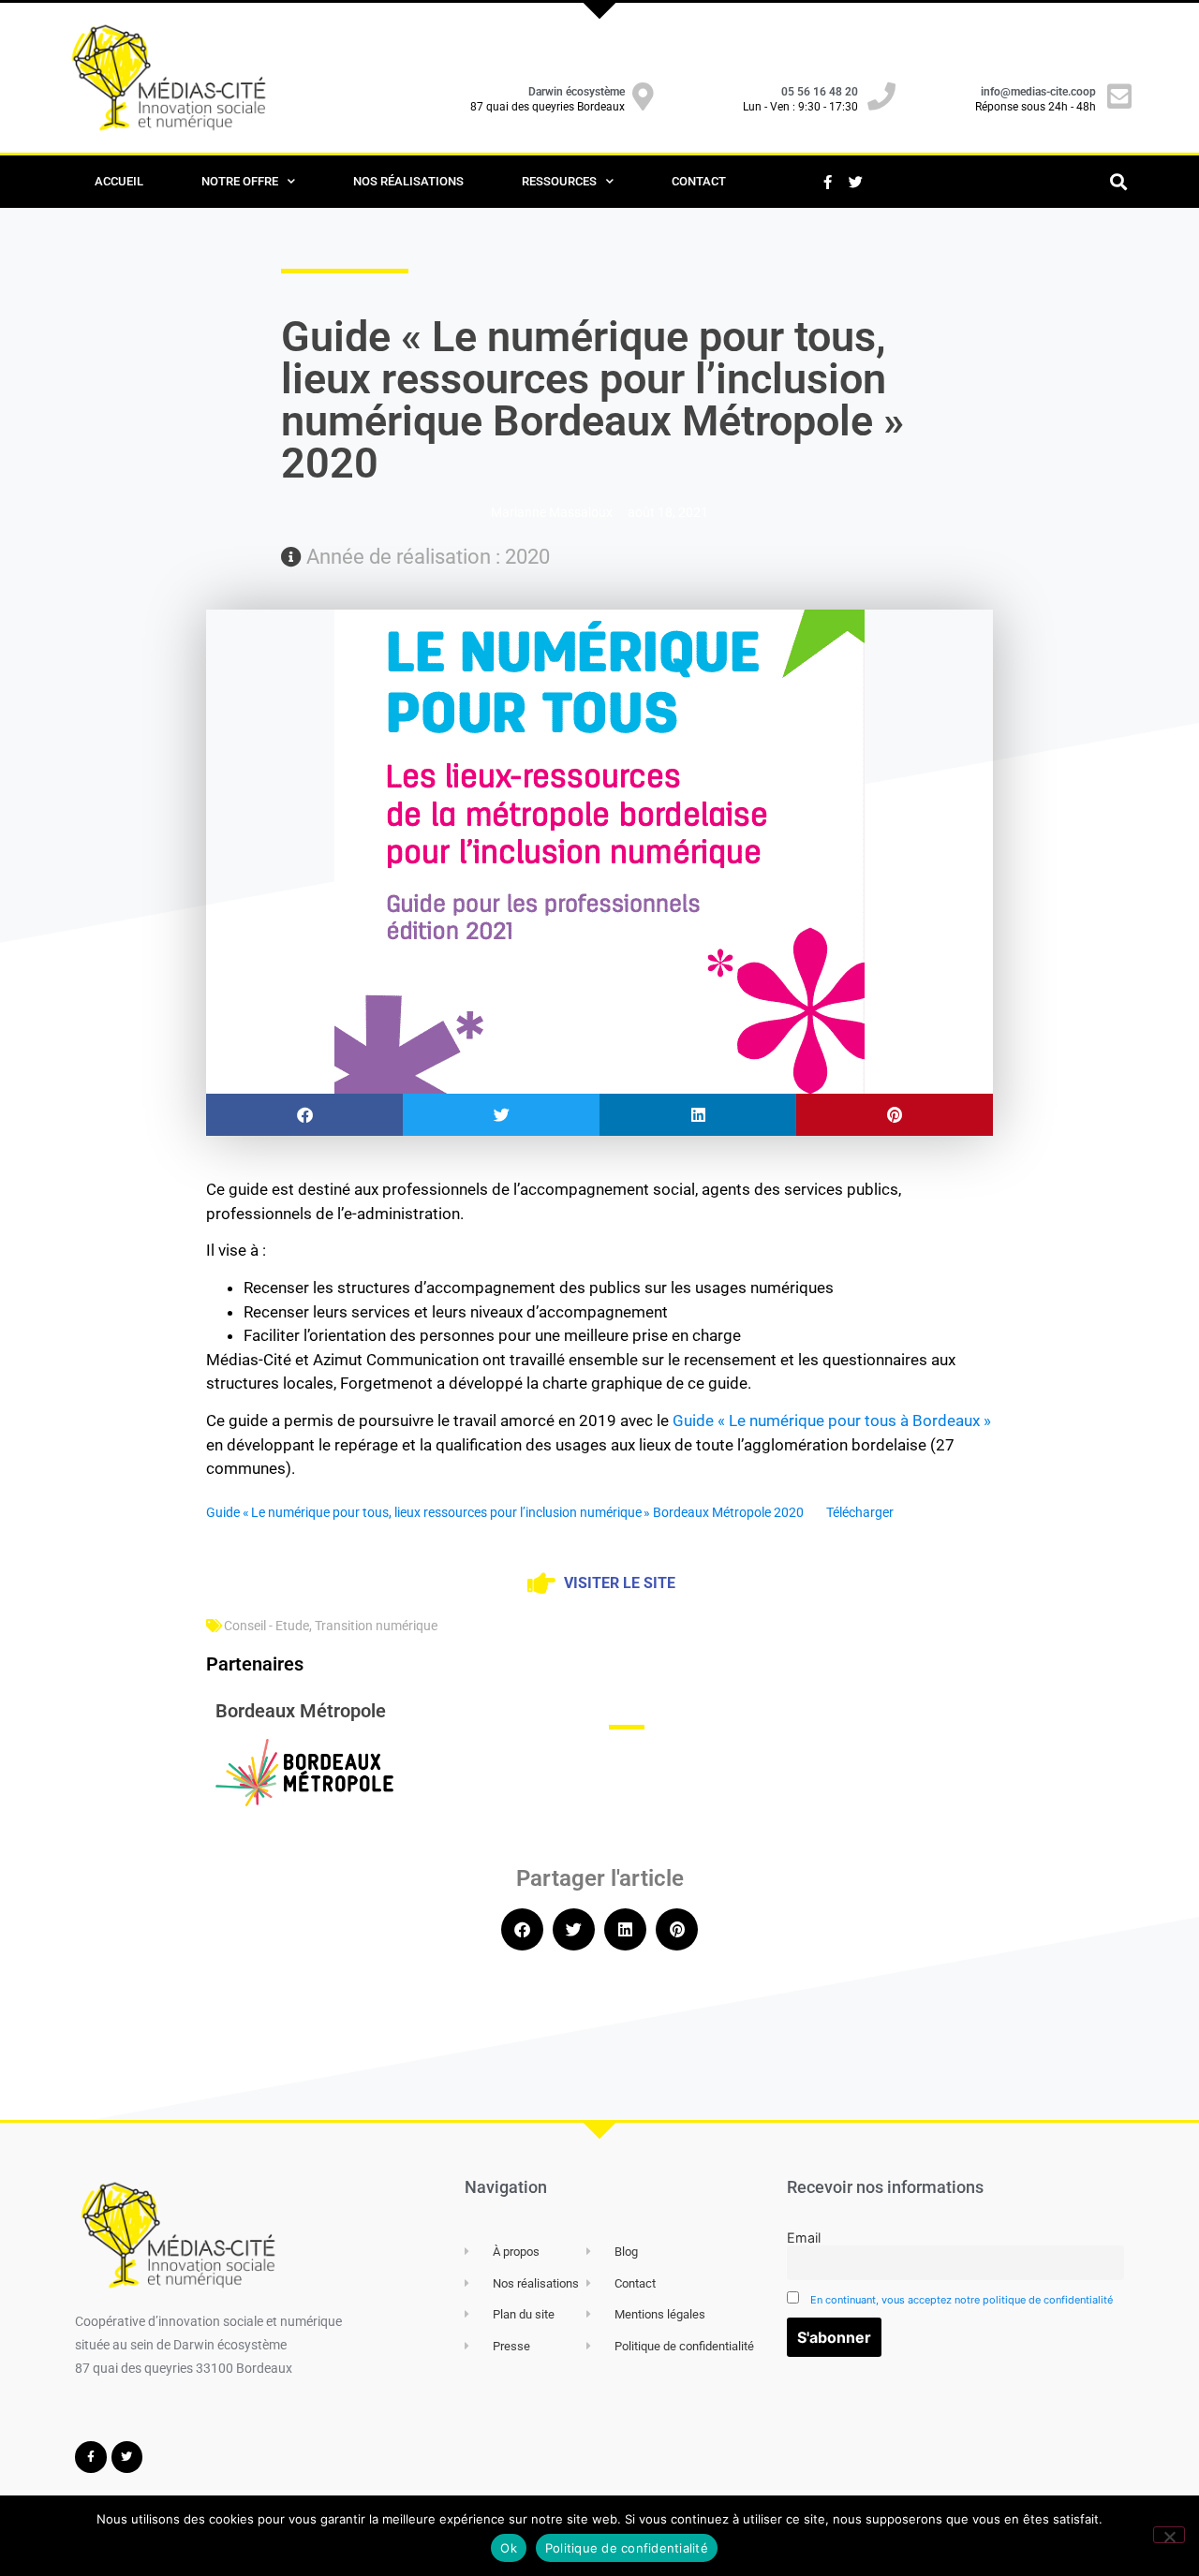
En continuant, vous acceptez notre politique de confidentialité (962, 2300)
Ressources (559, 181)
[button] (1118, 182)
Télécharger (860, 1512)
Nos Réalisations (408, 181)
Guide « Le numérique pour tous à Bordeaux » (832, 1420)
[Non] (1169, 2535)
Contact (699, 181)
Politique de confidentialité (627, 2548)
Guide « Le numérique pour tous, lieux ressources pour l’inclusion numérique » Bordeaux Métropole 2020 (505, 1512)
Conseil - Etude (266, 1626)
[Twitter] (855, 182)
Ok (509, 2548)
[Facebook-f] (827, 182)
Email (804, 2237)
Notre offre (240, 181)
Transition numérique (376, 1626)
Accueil (119, 181)
